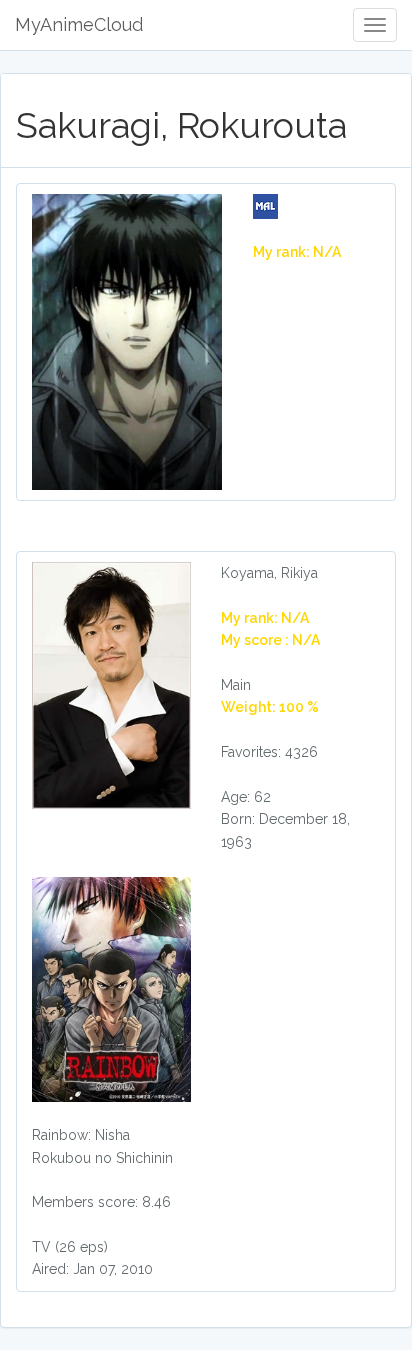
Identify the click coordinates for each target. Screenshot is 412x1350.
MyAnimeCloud (79, 24)
